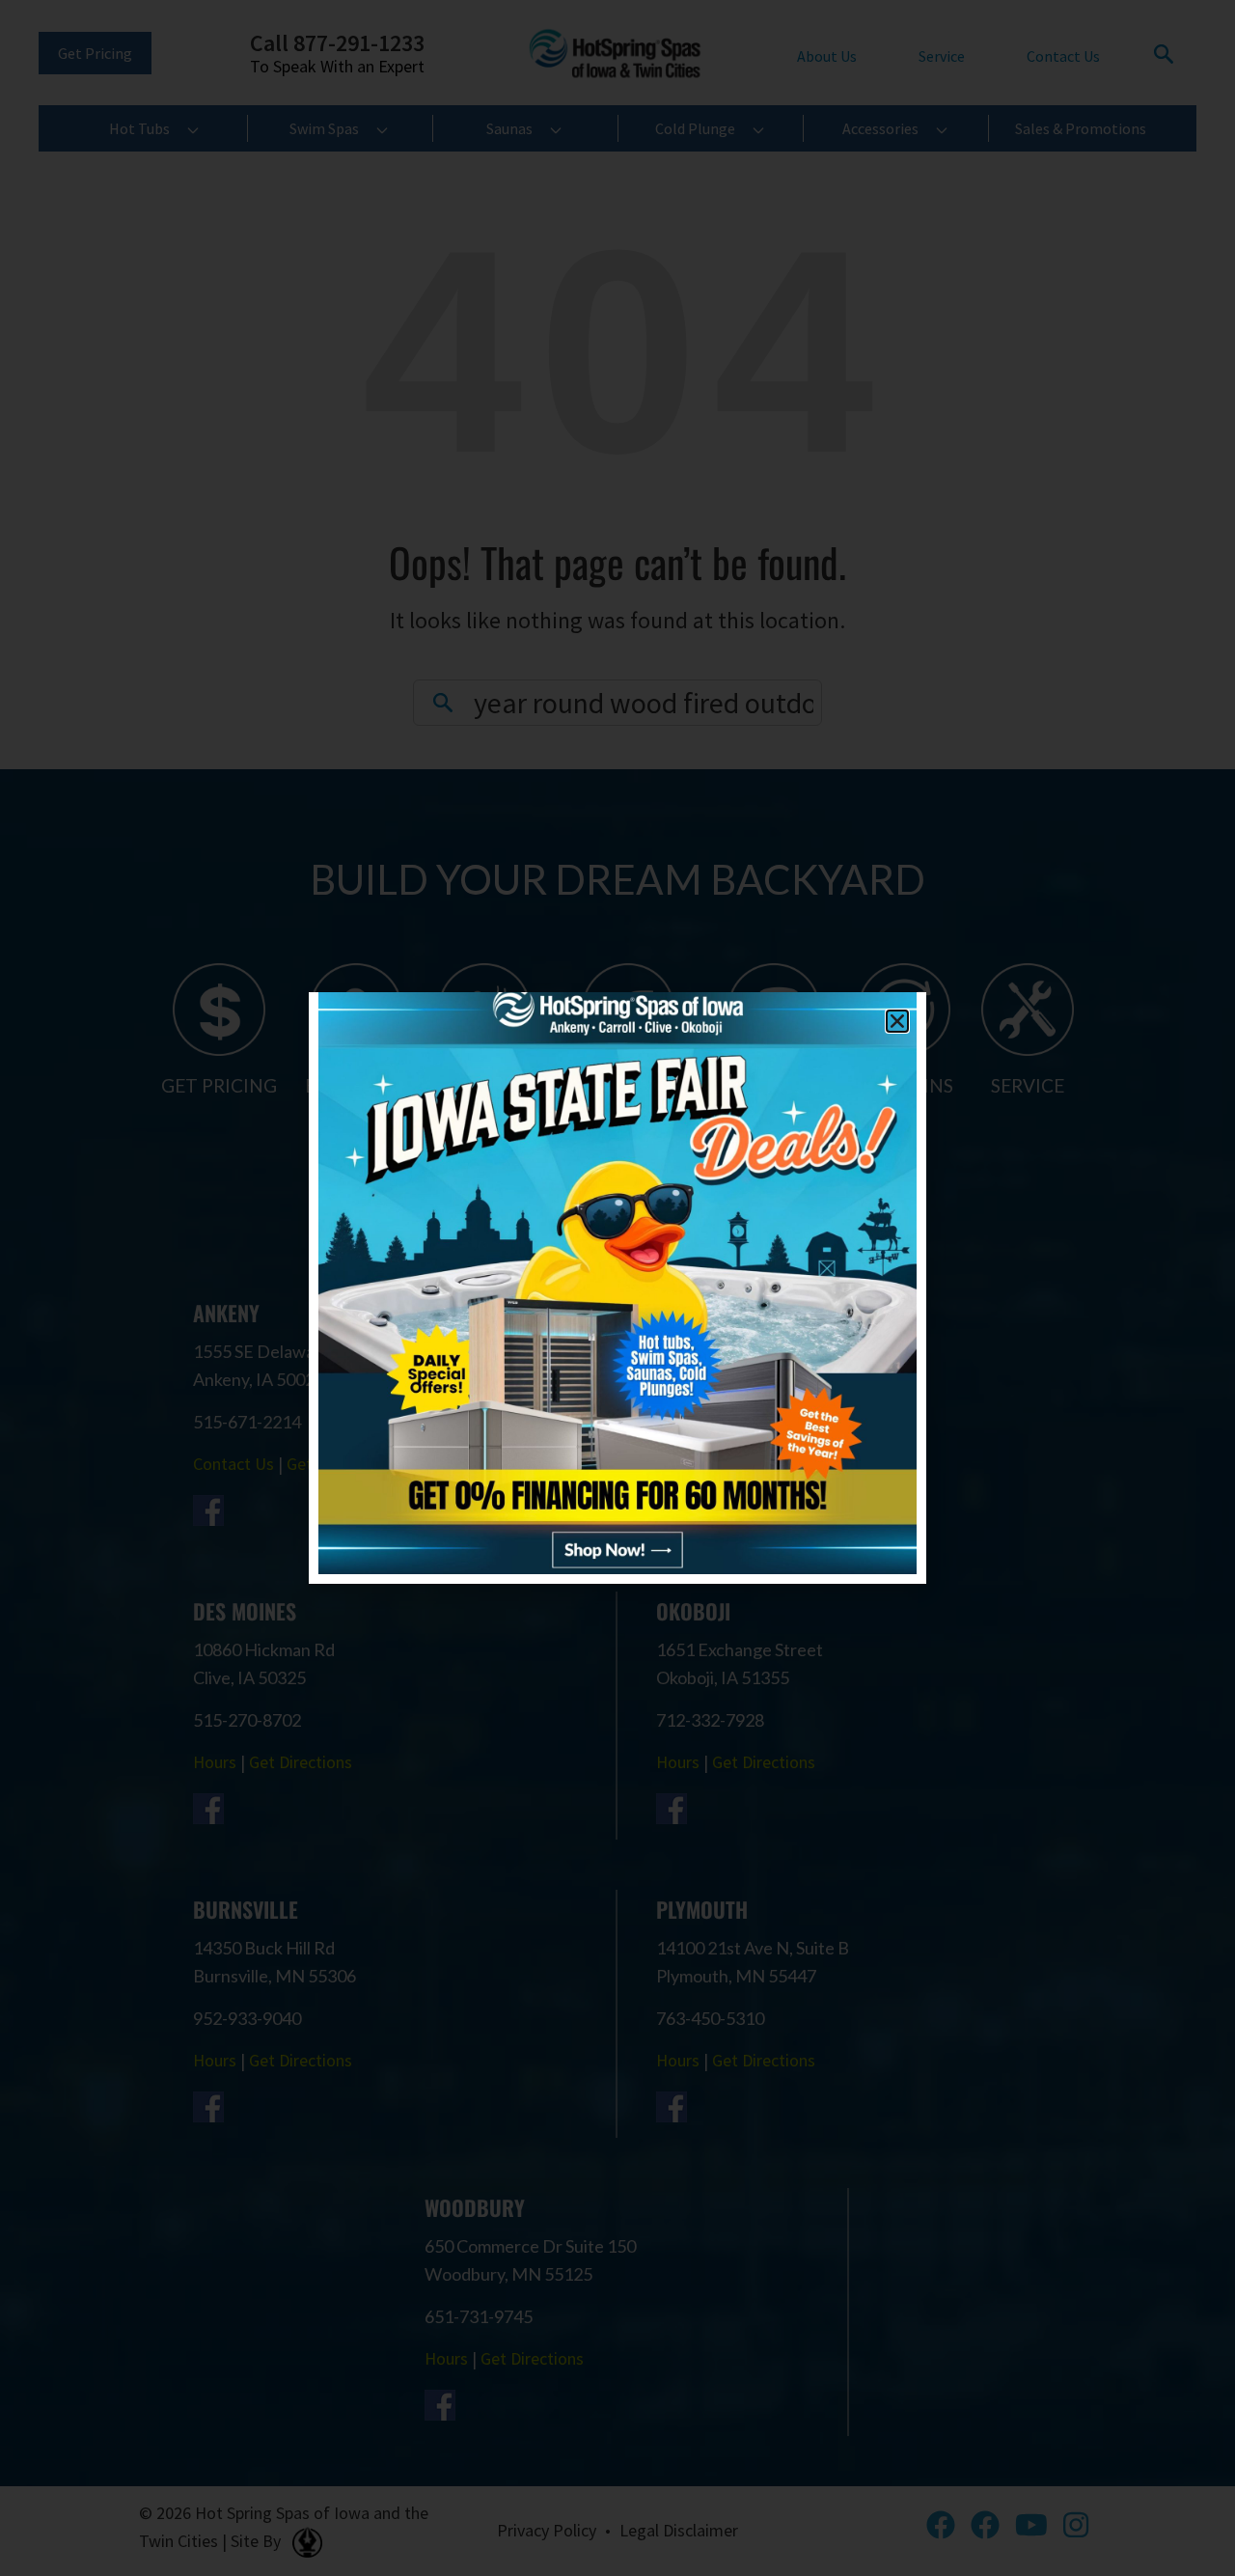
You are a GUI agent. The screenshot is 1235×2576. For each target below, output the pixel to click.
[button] (897, 1021)
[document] (617, 1288)
